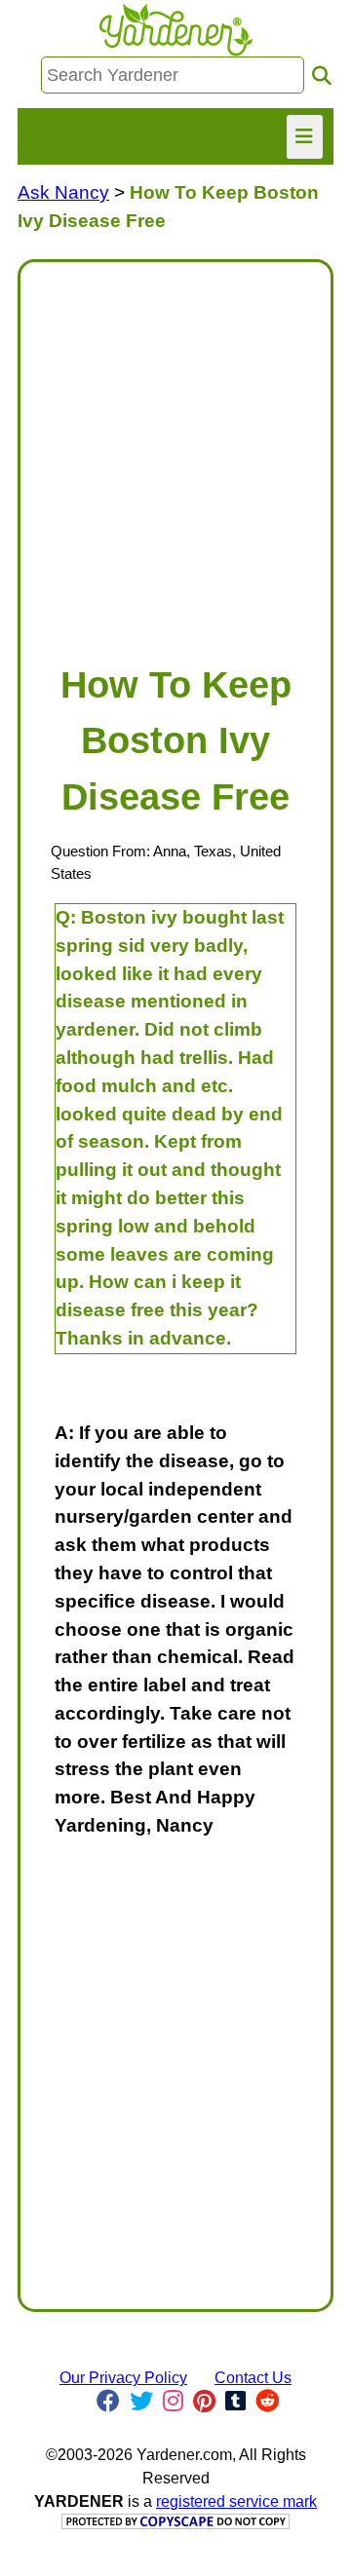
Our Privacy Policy (123, 2378)
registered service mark (236, 2501)
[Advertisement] (175, 453)
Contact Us (253, 2378)
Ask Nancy (63, 192)
